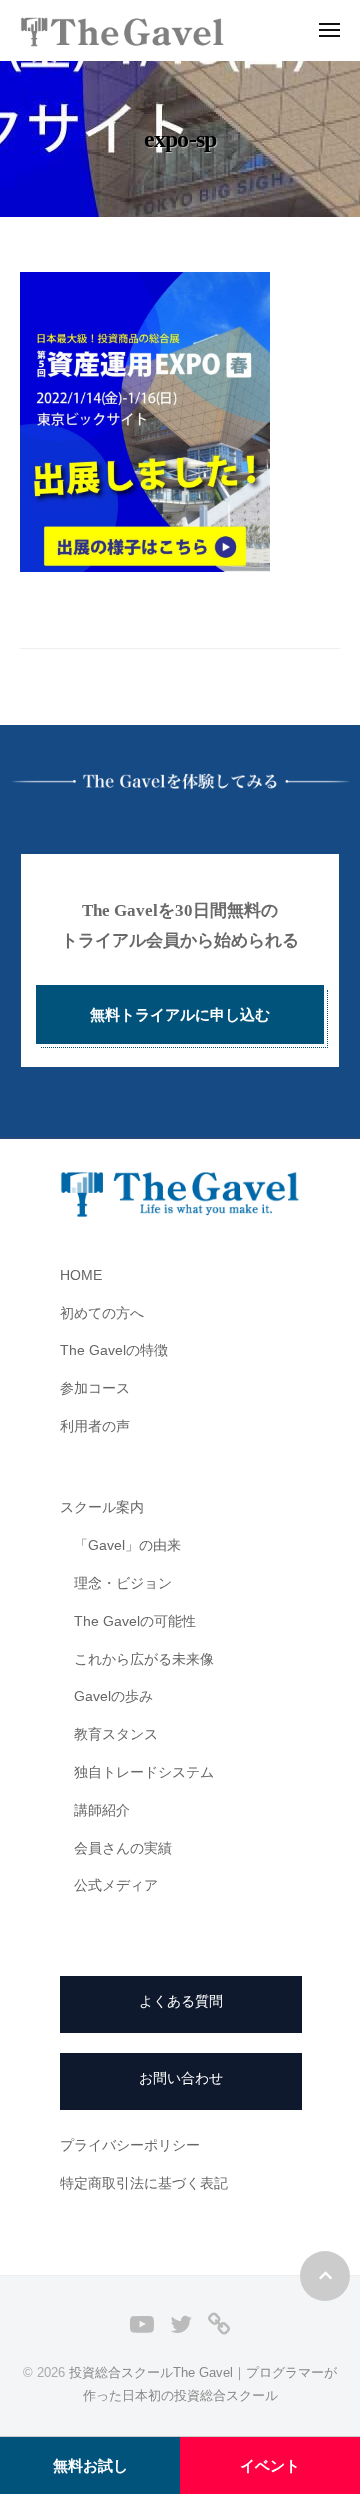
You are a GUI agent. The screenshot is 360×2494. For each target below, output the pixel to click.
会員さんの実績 (123, 1848)
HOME (81, 1275)
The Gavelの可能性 (135, 1621)
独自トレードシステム (144, 1772)
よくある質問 (181, 2001)
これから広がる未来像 (144, 1659)
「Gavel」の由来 (127, 1545)
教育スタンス (116, 1734)
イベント (270, 2465)
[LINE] (219, 2323)
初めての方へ (102, 1313)
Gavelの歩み (113, 1696)
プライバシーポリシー (130, 2145)
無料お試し (90, 2465)
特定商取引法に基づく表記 (144, 2183)
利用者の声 (95, 1426)
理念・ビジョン (123, 1583)
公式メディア (116, 1885)
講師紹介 (102, 1810)
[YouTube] (142, 2323)
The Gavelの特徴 (114, 1350)
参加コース (95, 1388)
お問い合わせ (181, 2078)
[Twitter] (181, 2323)
